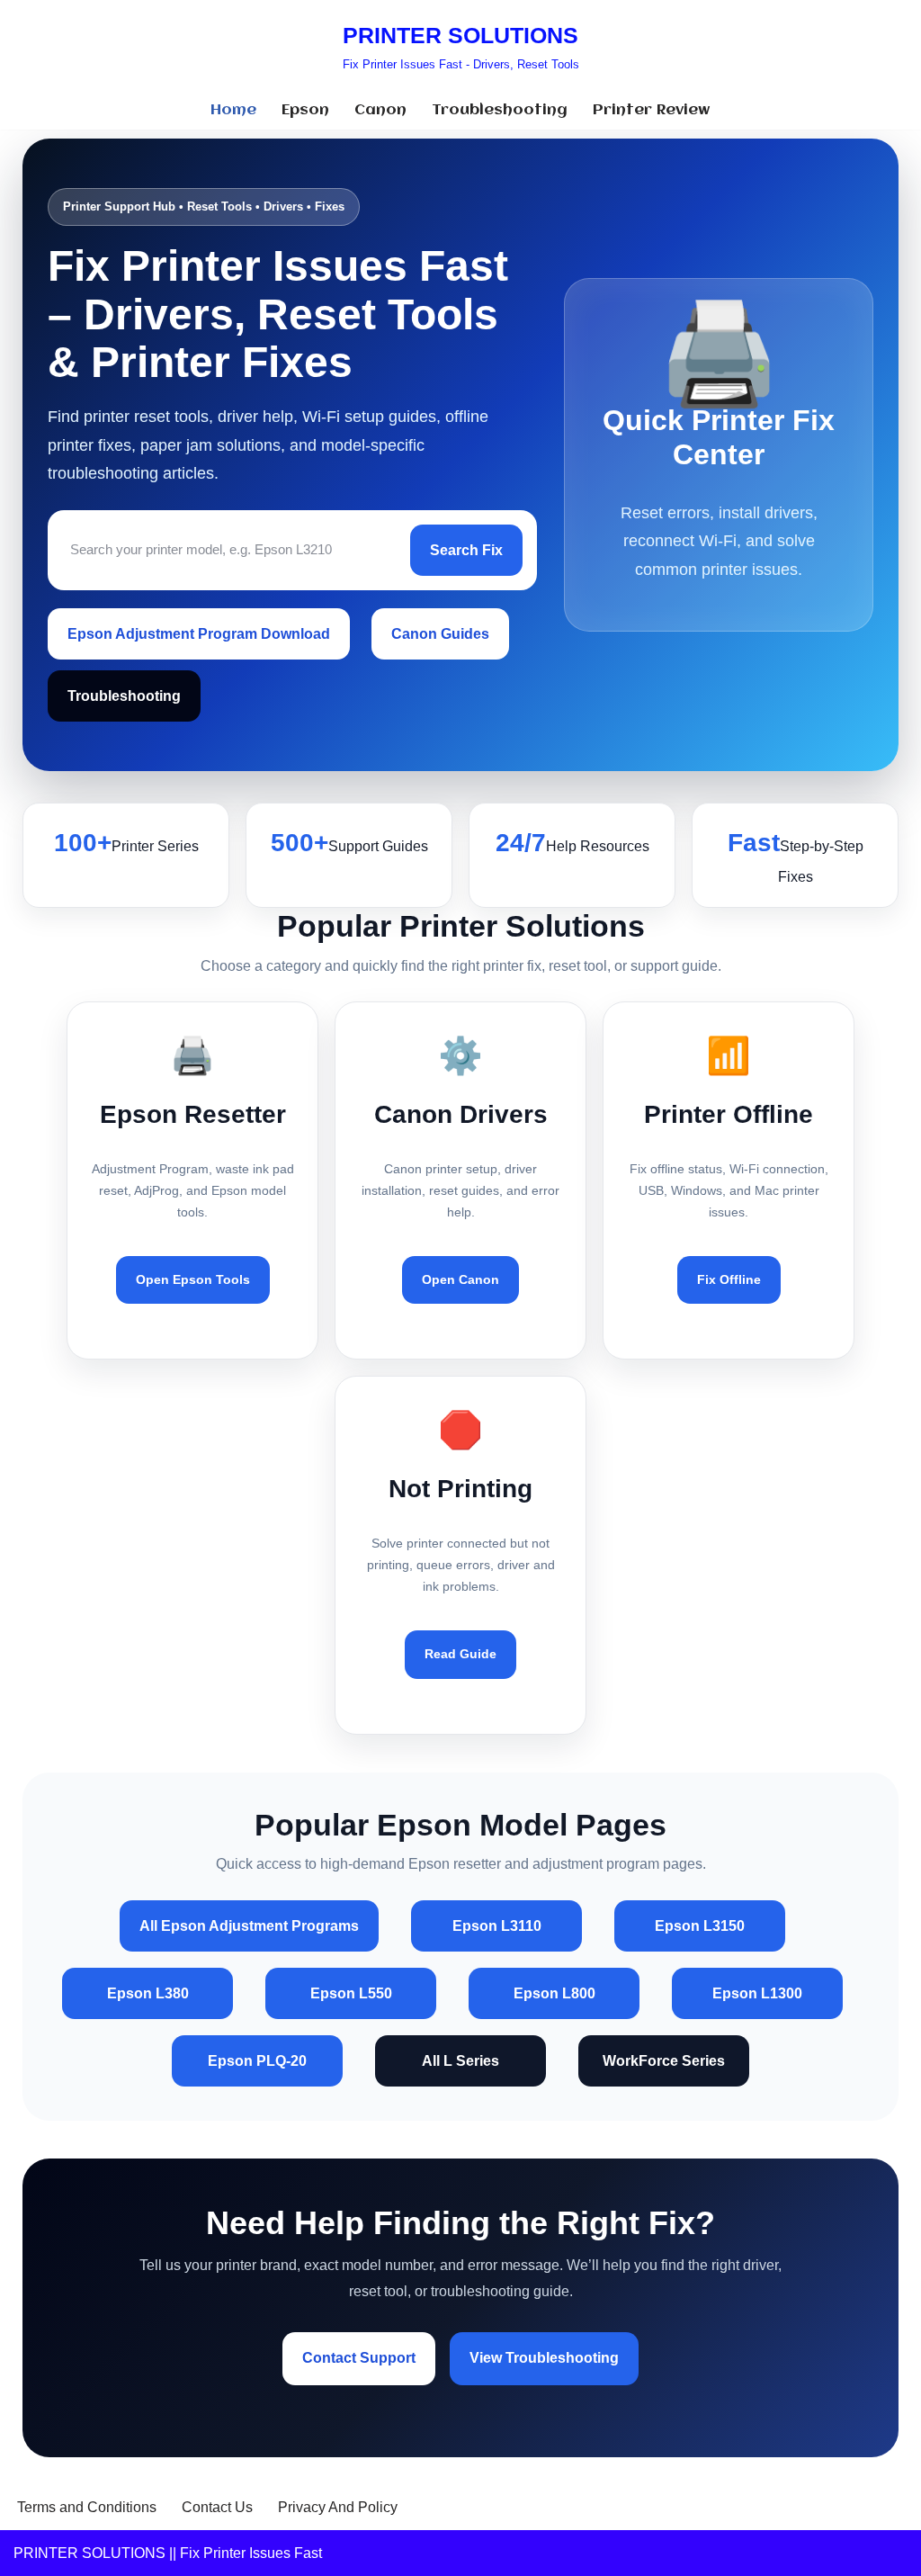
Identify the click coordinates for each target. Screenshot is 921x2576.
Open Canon (460, 1279)
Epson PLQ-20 (257, 2061)
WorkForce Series (664, 2061)
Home (233, 110)
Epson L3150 (700, 1926)
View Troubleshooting (544, 2358)
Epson (305, 110)
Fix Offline (729, 1279)
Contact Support (359, 2358)
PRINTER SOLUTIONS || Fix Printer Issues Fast (168, 2553)
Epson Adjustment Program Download (199, 634)
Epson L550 (351, 1993)
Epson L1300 (757, 1993)
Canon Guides (440, 634)
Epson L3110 (497, 1926)
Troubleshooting (500, 110)
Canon (380, 110)
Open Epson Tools (193, 1279)
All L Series (460, 2061)
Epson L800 (554, 1993)
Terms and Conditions (87, 2507)
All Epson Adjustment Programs (249, 1926)
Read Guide (460, 1654)
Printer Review (652, 110)
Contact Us (217, 2507)
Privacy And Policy (338, 2507)
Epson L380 (148, 1993)
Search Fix (466, 550)
